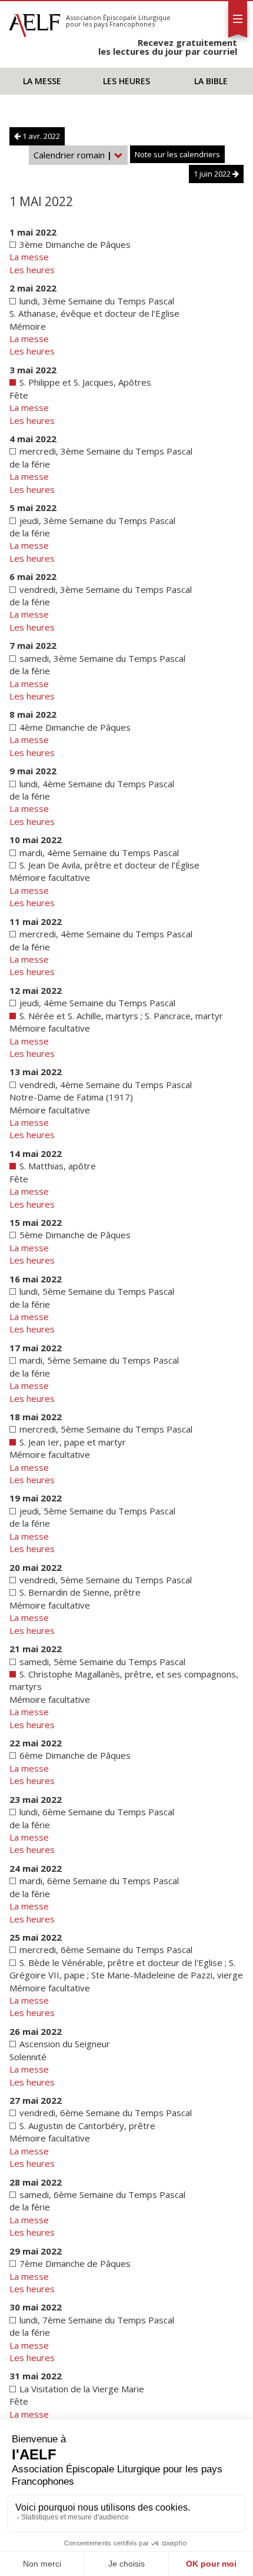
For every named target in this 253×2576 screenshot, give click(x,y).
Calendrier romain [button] (73, 155)
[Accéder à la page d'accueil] (35, 22)
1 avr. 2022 (40, 136)
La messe (42, 81)
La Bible (211, 81)
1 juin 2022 (213, 174)
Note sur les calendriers (177, 154)
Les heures (126, 81)
